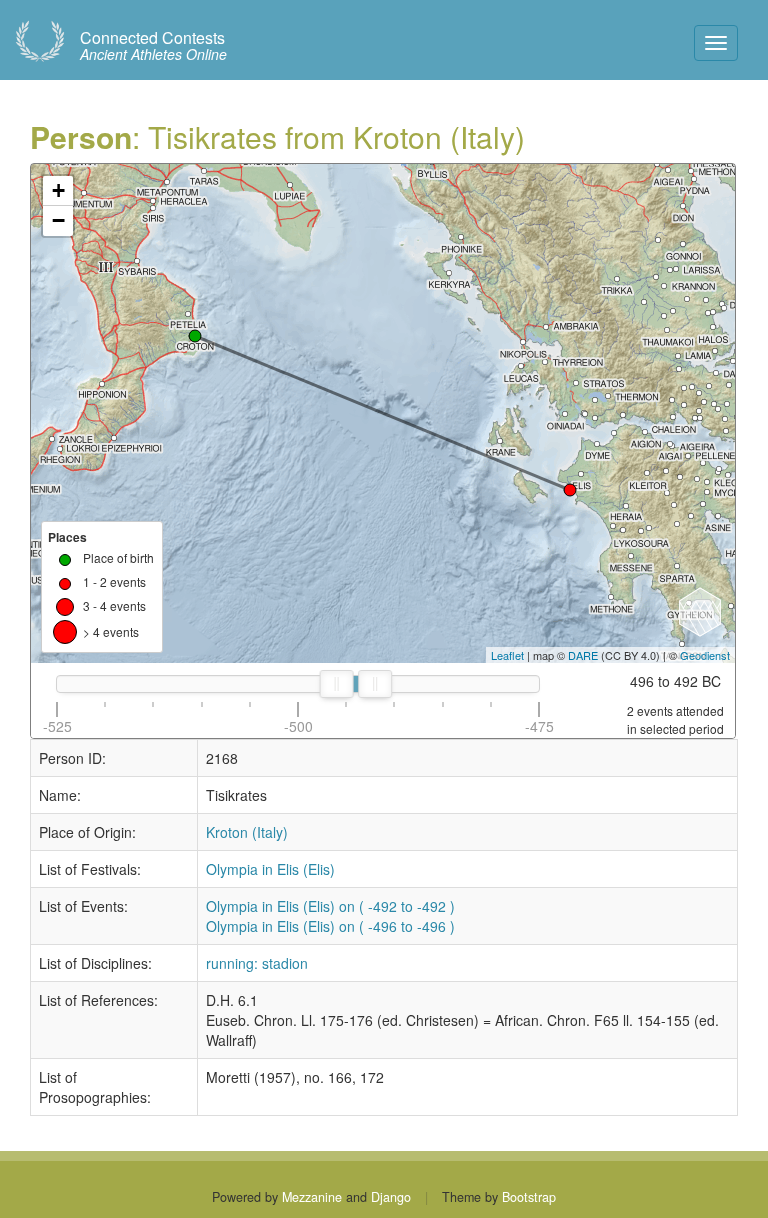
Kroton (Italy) (247, 832)
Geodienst (705, 655)
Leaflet (507, 655)
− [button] (58, 220)
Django (391, 1197)
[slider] (337, 684)
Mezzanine (312, 1197)
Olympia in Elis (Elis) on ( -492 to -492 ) (330, 906)
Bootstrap (529, 1197)
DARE (583, 655)
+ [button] (58, 190)
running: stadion (257, 963)
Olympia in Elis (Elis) (270, 869)
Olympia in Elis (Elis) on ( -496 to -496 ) (330, 926)
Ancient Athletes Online (153, 46)
